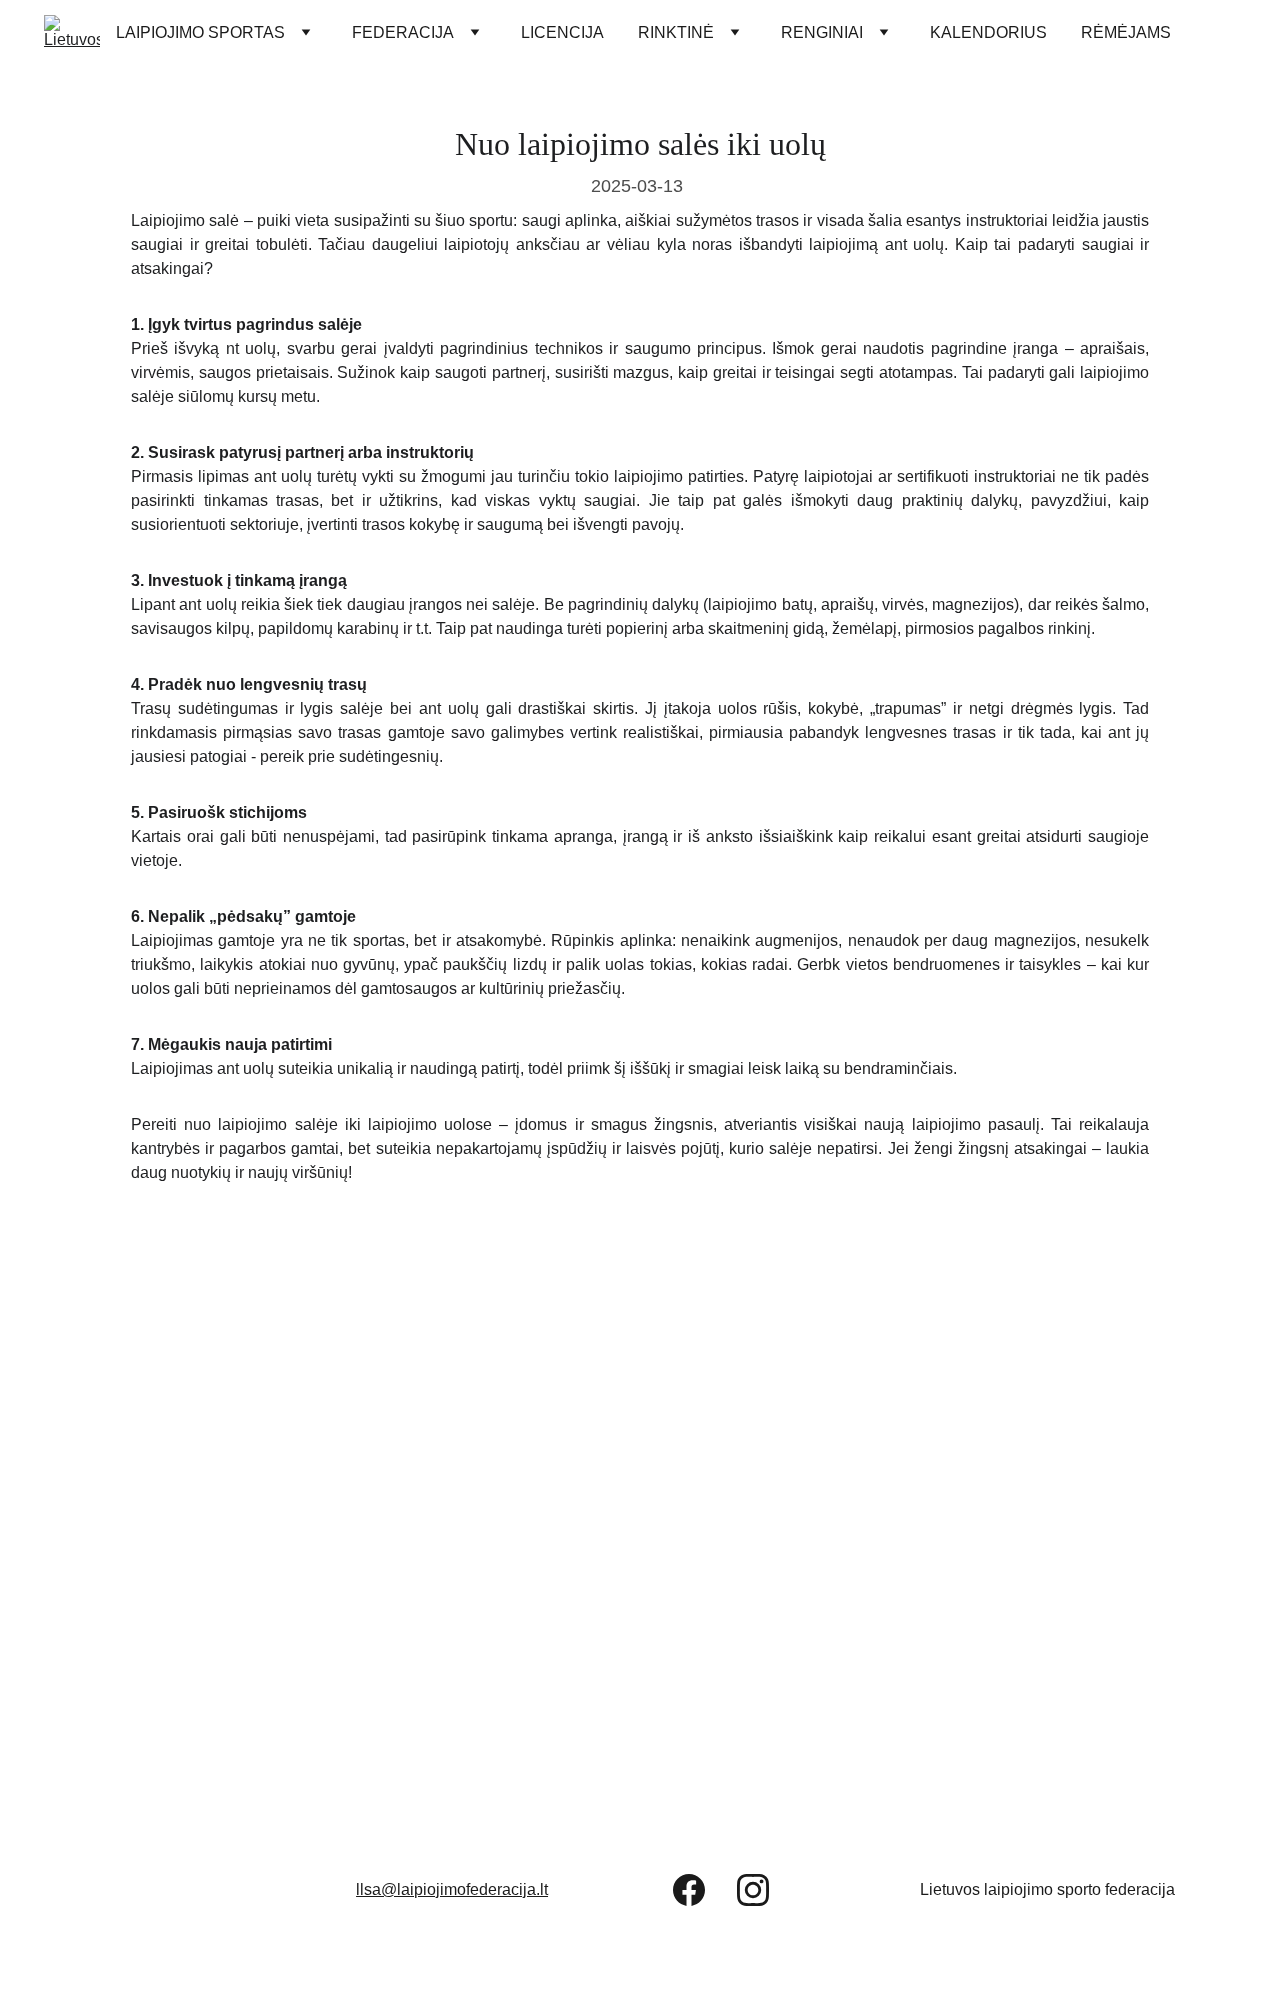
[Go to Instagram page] (753, 1890)
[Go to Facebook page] (689, 1890)
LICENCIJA (562, 32)
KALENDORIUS (988, 32)
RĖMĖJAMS (1126, 32)
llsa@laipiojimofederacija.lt (452, 1889)
